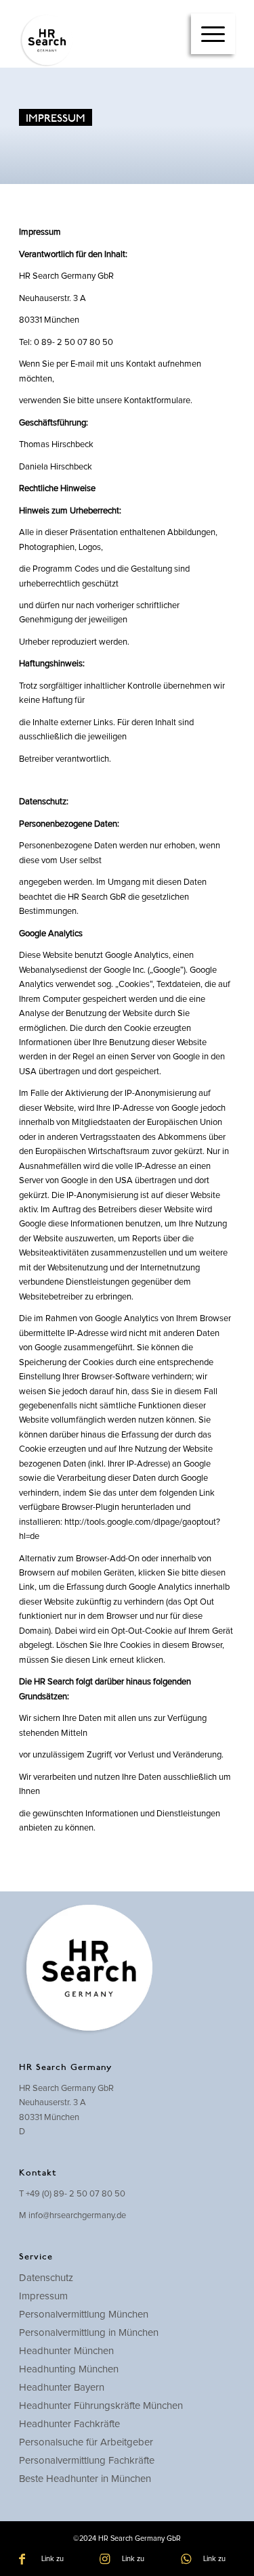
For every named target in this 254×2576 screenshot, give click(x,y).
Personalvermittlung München (84, 2315)
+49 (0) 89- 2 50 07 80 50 (76, 2194)
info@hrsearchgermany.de (77, 2216)
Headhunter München (66, 2351)
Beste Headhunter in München (85, 2479)
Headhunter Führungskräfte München (101, 2406)
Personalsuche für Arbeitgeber (86, 2442)
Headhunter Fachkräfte (69, 2424)
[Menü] (213, 34)
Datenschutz (46, 2278)
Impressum (43, 2296)
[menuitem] (213, 34)
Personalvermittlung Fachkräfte (87, 2461)
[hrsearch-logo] (105, 41)
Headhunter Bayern (62, 2388)
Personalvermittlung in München (89, 2333)
